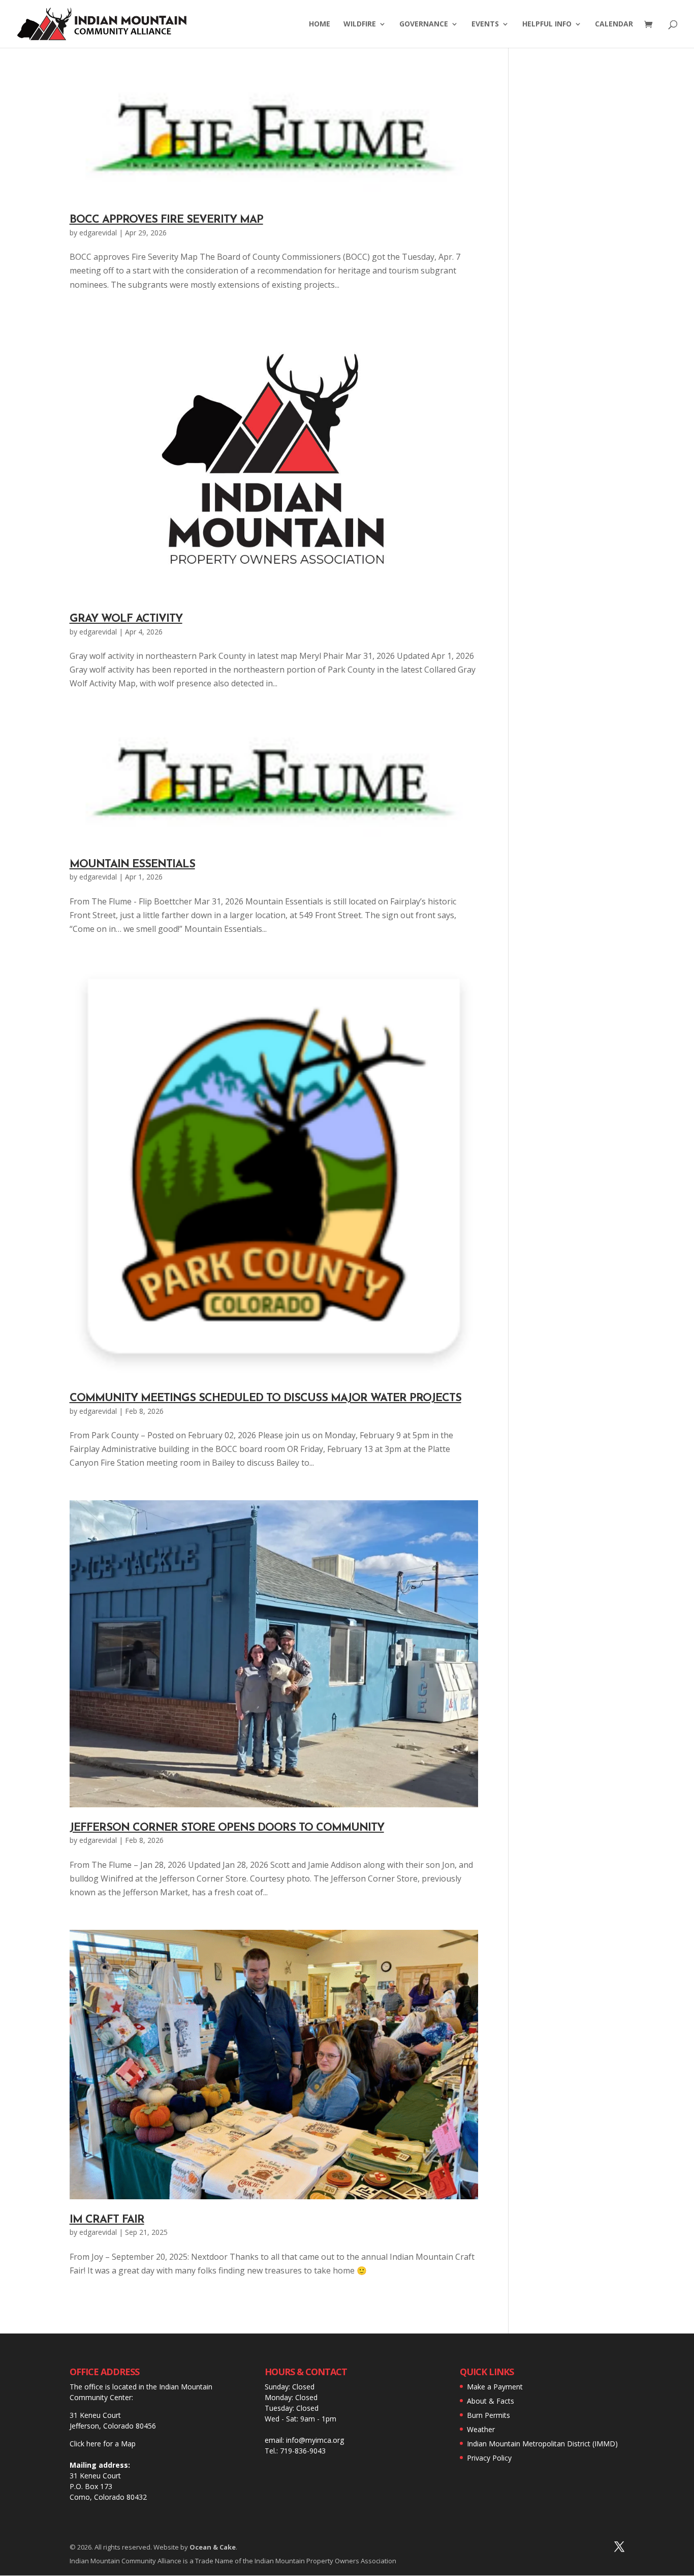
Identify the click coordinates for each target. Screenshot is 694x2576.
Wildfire (360, 24)
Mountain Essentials (132, 865)
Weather (481, 2429)
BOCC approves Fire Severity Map (166, 220)
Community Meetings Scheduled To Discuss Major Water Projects (265, 1398)
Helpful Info (547, 24)
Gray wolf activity (126, 619)
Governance (424, 24)
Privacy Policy (489, 2458)
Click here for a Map (103, 2444)
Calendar (614, 24)
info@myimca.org (315, 2440)
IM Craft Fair (107, 2220)
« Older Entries (100, 2315)
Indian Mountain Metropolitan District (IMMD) (542, 2444)
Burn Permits (488, 2415)
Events (485, 24)
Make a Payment (495, 2387)
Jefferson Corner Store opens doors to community (227, 1828)
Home (320, 24)
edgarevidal (98, 233)
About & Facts (491, 2401)
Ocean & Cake (213, 2547)
